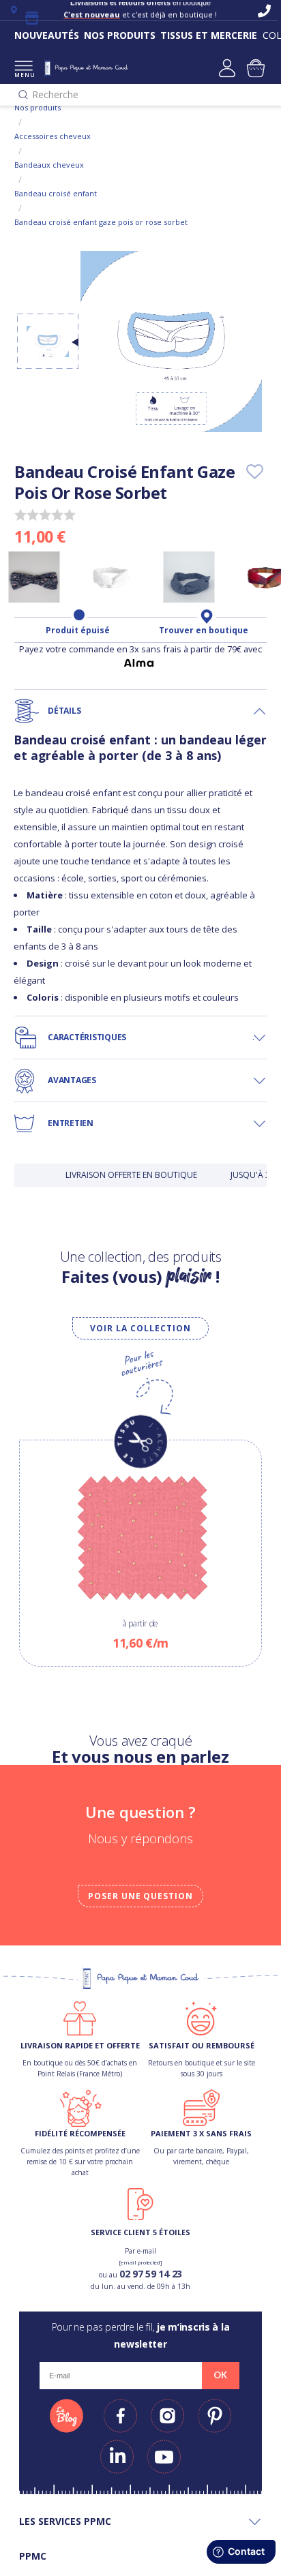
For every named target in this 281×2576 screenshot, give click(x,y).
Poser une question (140, 1896)
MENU (24, 75)
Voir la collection (140, 1328)
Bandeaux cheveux (49, 165)
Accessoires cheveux (53, 136)
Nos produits (38, 107)
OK (220, 2375)
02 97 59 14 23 (151, 2274)
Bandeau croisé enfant (56, 193)
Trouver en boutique (204, 631)
